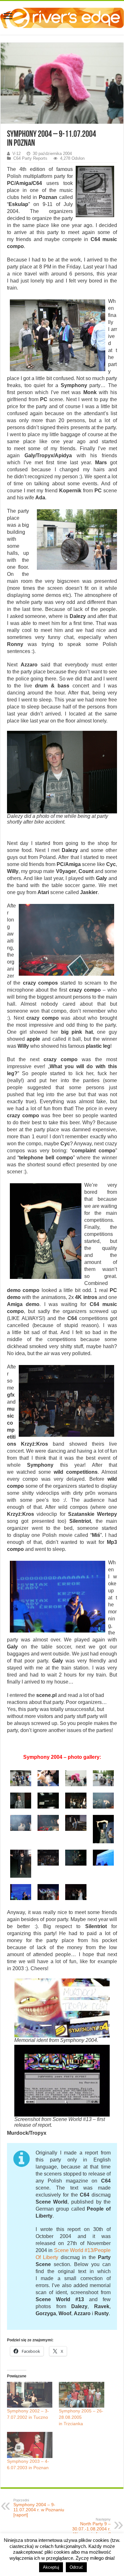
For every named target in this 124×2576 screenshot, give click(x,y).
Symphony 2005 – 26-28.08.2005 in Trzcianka (81, 2417)
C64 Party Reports (30, 158)
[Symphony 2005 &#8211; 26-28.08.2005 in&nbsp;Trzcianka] (82, 2395)
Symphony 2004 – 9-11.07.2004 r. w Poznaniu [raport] (39, 2508)
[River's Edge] (62, 17)
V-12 (17, 154)
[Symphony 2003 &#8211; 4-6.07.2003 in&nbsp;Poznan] (30, 2445)
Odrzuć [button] (76, 2567)
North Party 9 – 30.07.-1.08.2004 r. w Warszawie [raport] (90, 2527)
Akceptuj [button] (51, 2567)
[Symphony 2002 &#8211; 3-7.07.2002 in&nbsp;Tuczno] (30, 2395)
